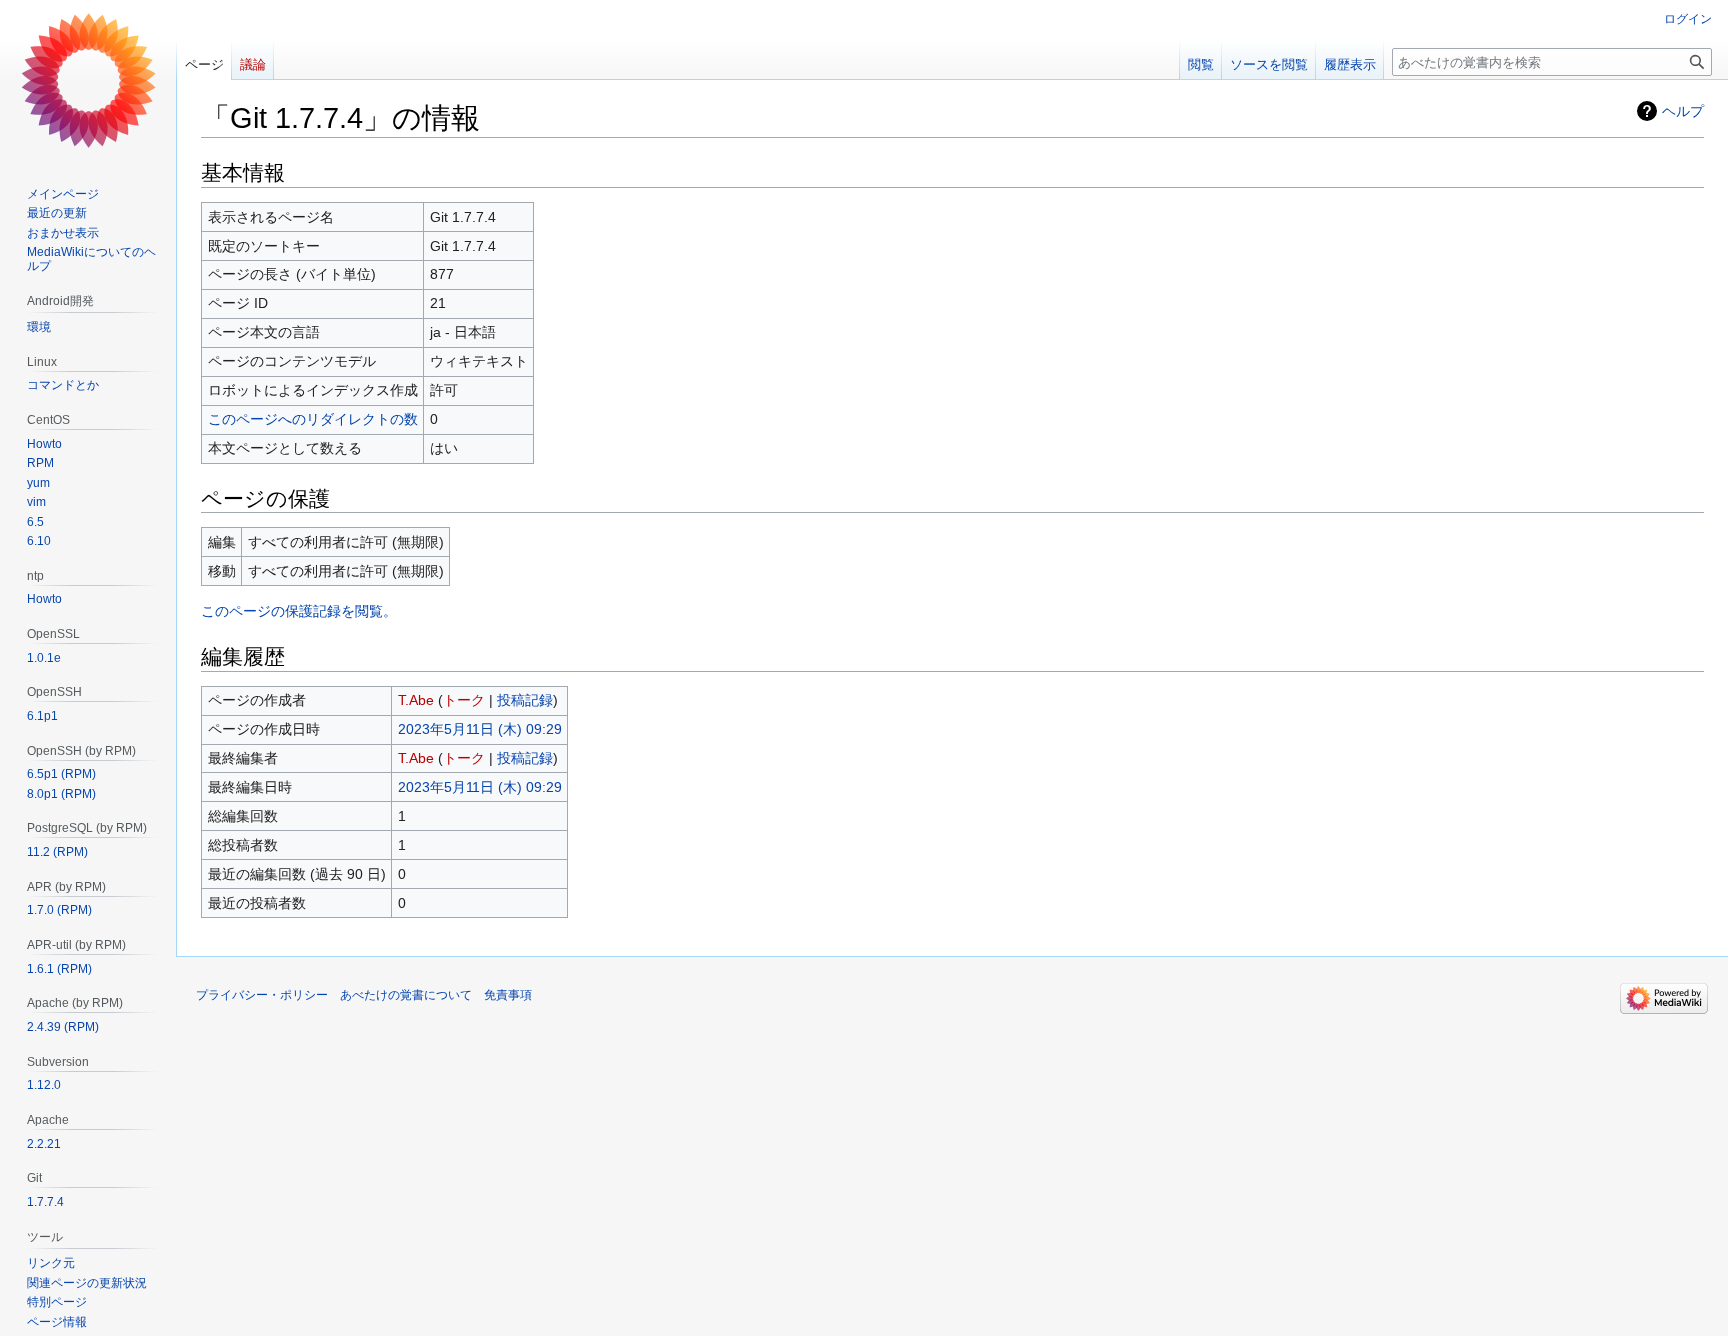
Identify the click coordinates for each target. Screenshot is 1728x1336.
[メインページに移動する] (88, 80)
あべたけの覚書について (406, 995)
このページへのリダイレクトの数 (313, 419)
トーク (464, 700)
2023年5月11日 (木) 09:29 (480, 729)
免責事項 (508, 995)
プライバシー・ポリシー (262, 995)
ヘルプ (1683, 111)
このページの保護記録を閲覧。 (299, 611)
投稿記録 (525, 700)
